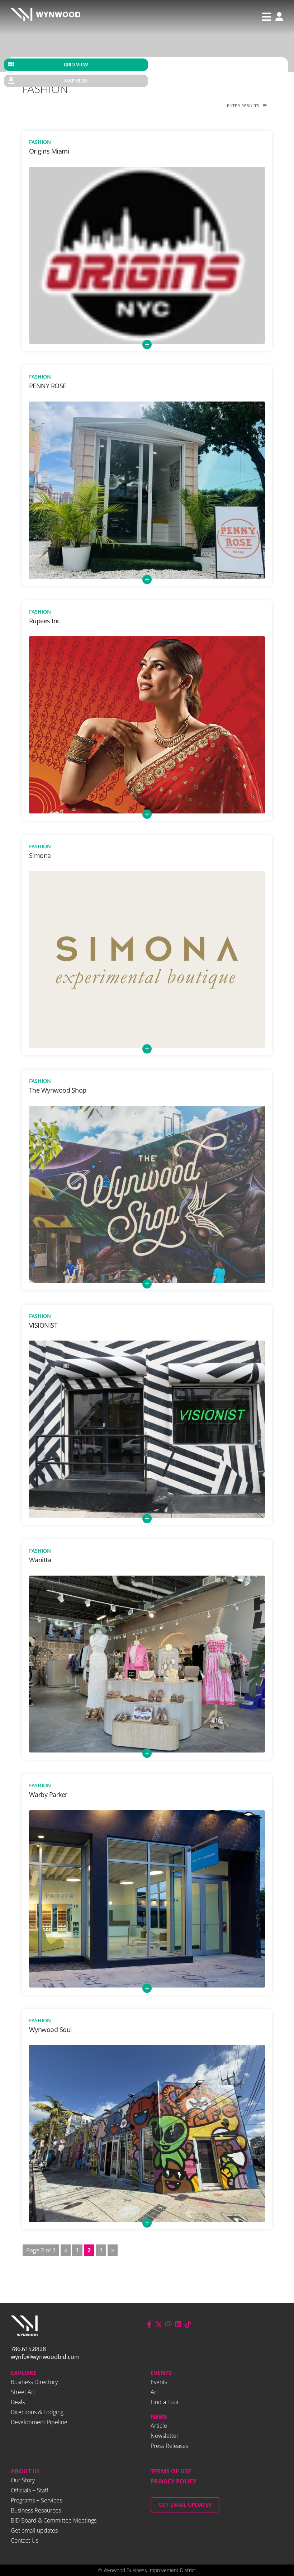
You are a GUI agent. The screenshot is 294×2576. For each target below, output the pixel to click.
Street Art (23, 2392)
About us (25, 2471)
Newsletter (165, 2436)
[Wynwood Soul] (147, 2134)
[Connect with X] (158, 2324)
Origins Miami (49, 151)
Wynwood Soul (51, 2030)
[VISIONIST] (147, 1429)
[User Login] (278, 17)
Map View (76, 81)
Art (154, 2392)
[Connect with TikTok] (188, 2324)
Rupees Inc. (46, 621)
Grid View (76, 65)
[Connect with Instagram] (169, 2324)
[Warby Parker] (147, 1899)
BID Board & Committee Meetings (54, 2520)
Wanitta (40, 1560)
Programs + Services (36, 2500)
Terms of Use (171, 2471)
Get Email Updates (185, 2505)
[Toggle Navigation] (266, 17)
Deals (18, 2402)
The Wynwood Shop (58, 1090)
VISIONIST (43, 1325)
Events (161, 2373)
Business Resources (36, 2510)
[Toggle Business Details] (147, 344)
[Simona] (147, 960)
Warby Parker (48, 1794)
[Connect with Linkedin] (178, 2324)
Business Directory (34, 2382)
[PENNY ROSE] (147, 490)
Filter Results (243, 106)
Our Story (23, 2480)
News (159, 2417)
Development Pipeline (39, 2422)
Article (159, 2426)
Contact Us (25, 2540)
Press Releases (169, 2446)
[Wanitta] (147, 1664)
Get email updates (34, 2530)
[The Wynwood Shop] (147, 1195)
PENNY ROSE (48, 386)
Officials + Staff (30, 2490)
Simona (40, 855)
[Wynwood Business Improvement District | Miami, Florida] (46, 17)
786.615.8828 (28, 2349)
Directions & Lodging (37, 2412)
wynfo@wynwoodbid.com (45, 2357)
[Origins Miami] (147, 255)
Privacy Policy (174, 2481)
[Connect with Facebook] (149, 2324)
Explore (24, 2373)
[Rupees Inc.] (147, 725)
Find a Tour (165, 2402)
